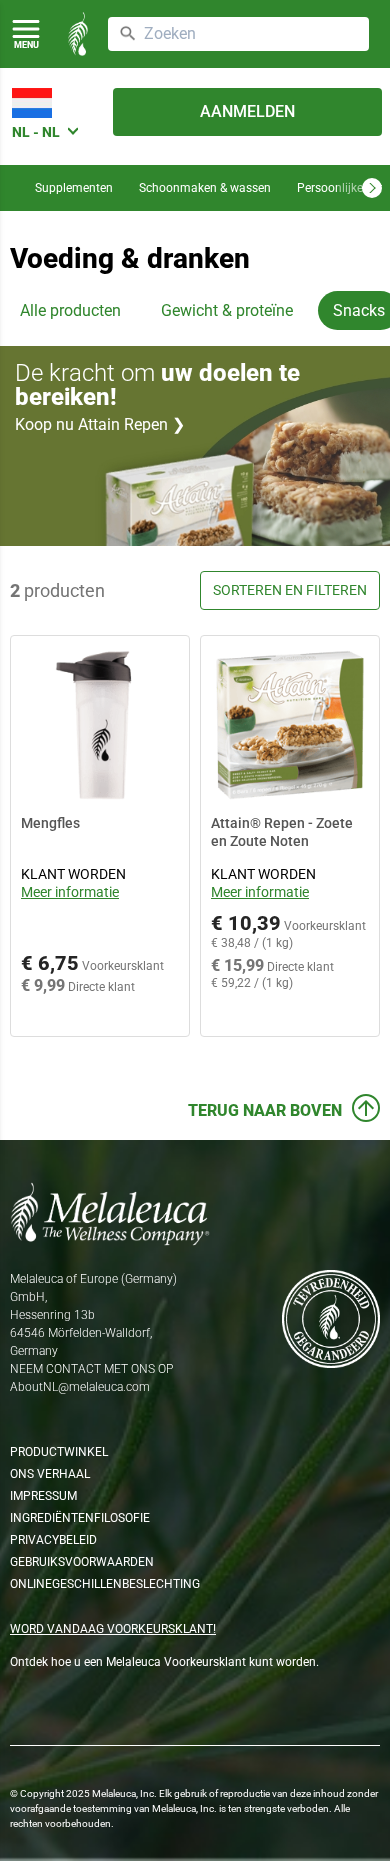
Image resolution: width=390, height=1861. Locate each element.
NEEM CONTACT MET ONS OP (91, 1369)
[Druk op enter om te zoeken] (128, 34)
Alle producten (70, 310)
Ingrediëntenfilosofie (80, 1518)
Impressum (43, 1496)
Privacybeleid (53, 1540)
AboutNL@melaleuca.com (80, 1387)
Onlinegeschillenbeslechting (105, 1584)
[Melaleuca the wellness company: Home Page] (78, 34)
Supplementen (74, 188)
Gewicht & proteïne (227, 310)
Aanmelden (247, 111)
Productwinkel (59, 1452)
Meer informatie (70, 892)
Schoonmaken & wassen (205, 188)
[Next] (372, 188)
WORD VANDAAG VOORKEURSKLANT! (113, 1629)
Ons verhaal (50, 1474)
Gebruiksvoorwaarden (82, 1562)
